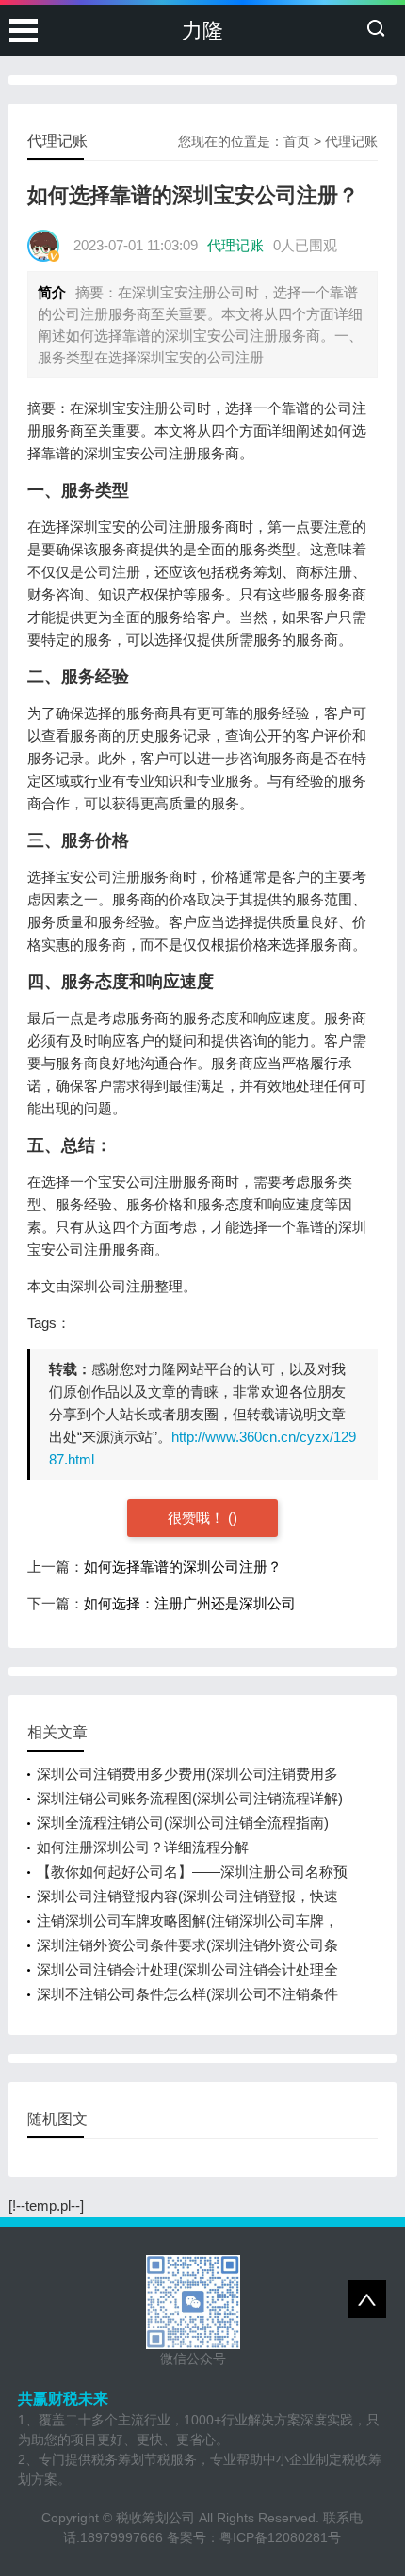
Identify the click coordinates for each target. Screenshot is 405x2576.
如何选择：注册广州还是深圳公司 (190, 1603)
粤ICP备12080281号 (280, 2537)
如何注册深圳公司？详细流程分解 (143, 1847)
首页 (297, 141)
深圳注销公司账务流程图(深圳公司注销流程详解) (190, 1798)
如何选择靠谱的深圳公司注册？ (183, 1567)
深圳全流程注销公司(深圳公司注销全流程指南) (183, 1823)
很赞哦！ (198, 1518)
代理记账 (351, 141)
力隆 (202, 31)
